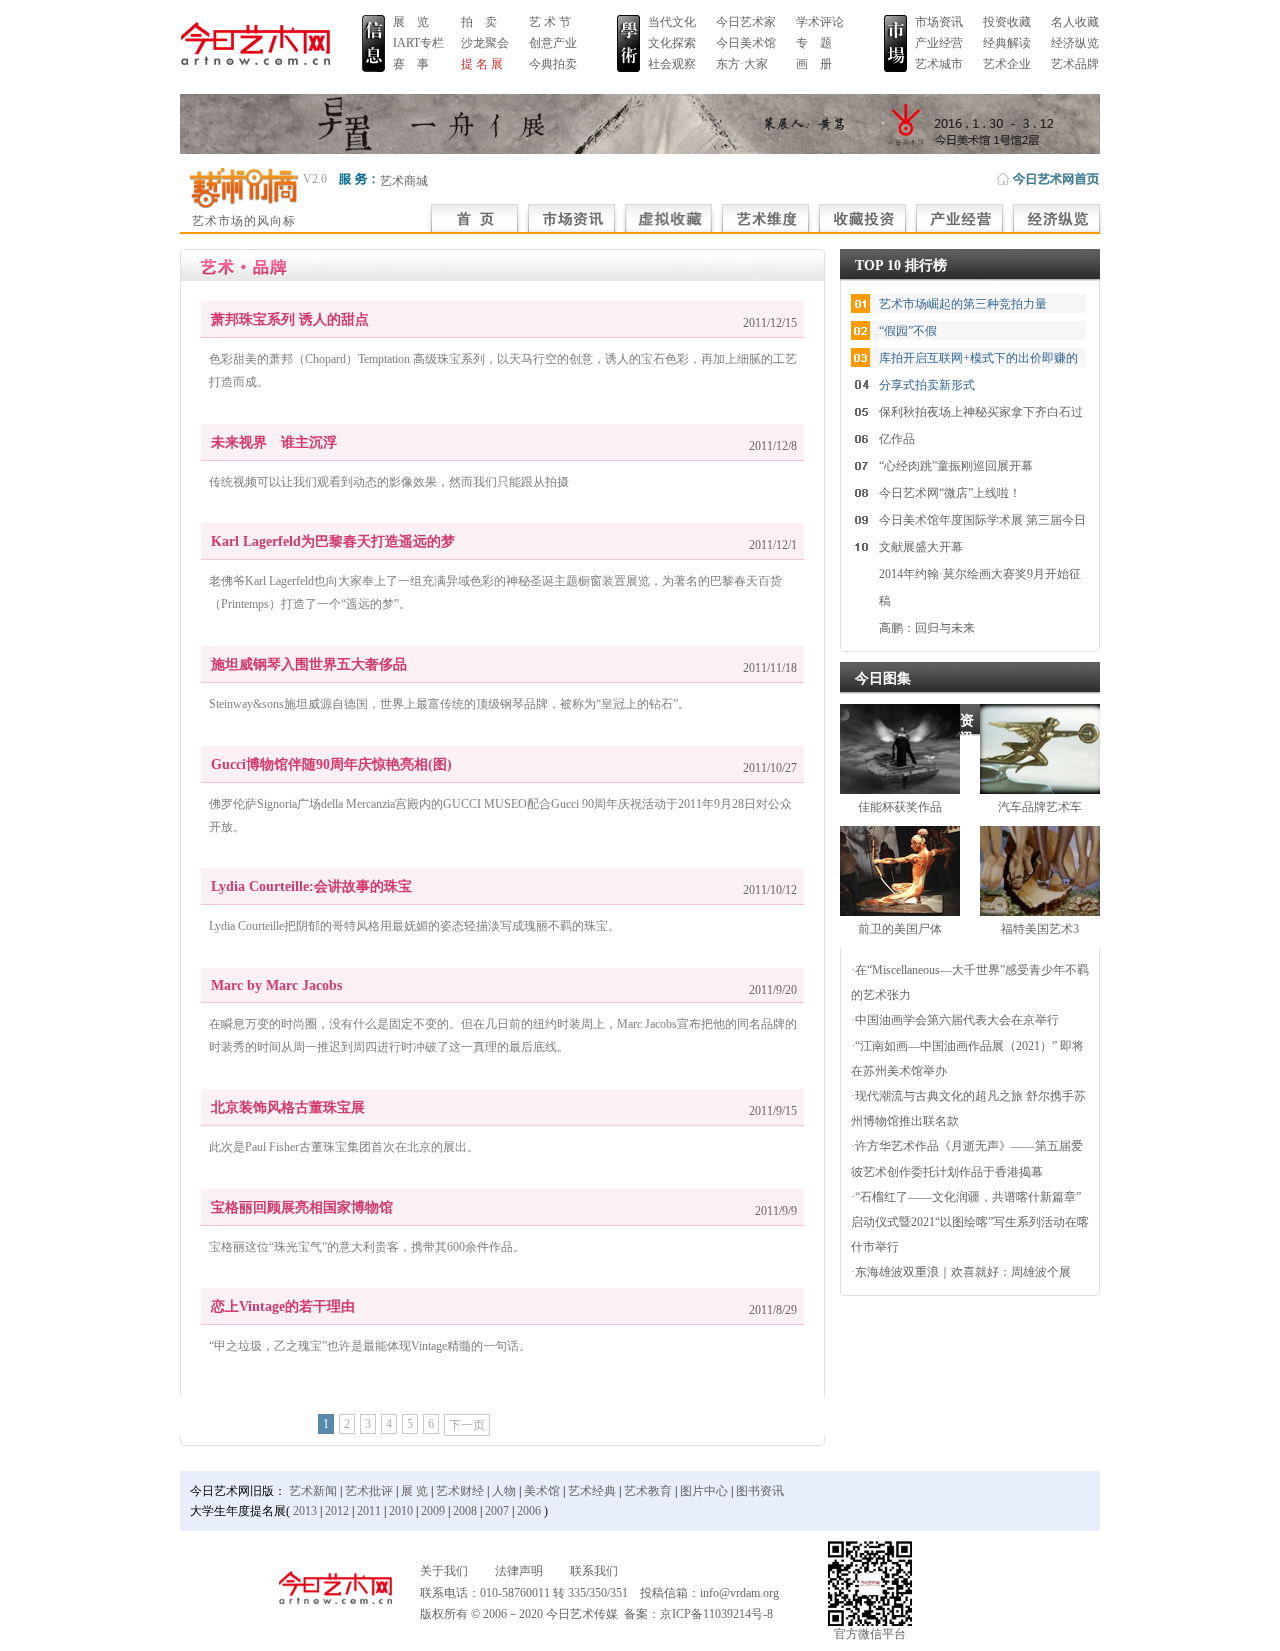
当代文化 (672, 22)
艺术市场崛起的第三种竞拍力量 (963, 304)
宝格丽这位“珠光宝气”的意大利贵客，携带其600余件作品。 (367, 1247)
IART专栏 (418, 43)
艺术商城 (404, 181)
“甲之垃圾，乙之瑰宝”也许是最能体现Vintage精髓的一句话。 (370, 1346)
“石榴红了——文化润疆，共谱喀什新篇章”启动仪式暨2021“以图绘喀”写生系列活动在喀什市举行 (970, 1222)
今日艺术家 (746, 22)
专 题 (814, 43)
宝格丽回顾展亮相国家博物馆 (302, 1207)
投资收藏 (1007, 22)
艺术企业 (1007, 64)
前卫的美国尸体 (900, 929)
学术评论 (820, 22)
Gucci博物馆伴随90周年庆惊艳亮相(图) (331, 764)
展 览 (411, 22)
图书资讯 (760, 1491)
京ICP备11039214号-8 (716, 1614)
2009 (433, 1511)
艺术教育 (648, 1491)
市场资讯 (939, 22)
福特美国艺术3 (1040, 929)
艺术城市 (939, 64)
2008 (465, 1511)
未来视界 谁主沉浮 (274, 442)
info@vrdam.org (739, 1593)
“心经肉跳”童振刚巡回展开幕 (956, 466)
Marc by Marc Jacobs (276, 985)
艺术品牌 (1075, 64)
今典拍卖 (553, 64)
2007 (497, 1511)
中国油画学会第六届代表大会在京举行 (957, 1020)
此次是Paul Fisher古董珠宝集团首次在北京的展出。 (344, 1147)
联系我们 (594, 1571)
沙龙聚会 (485, 43)
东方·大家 (742, 64)
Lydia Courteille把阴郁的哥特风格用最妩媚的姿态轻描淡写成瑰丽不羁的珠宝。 (414, 926)
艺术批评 (369, 1491)
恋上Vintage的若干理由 (283, 1306)
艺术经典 (592, 1491)
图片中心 (704, 1491)
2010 (401, 1511)
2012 (337, 1511)
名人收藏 (1075, 22)
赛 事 (411, 64)
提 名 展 (482, 64)
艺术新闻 (313, 1491)
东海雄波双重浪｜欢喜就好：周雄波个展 (963, 1272)
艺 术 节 (550, 22)
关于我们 (444, 1571)
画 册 (814, 64)
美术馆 (542, 1491)
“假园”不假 (908, 331)
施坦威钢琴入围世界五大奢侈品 (309, 664)
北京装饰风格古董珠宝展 (288, 1107)
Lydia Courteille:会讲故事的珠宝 (311, 886)
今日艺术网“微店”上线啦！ (950, 493)
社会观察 (672, 64)
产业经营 (939, 43)
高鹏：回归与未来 (927, 628)
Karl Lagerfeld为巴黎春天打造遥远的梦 (333, 541)
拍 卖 (479, 22)
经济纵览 (1075, 43)
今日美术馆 (746, 43)
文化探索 (672, 43)
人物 (504, 1491)
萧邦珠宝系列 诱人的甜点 (290, 319)
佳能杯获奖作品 (900, 807)
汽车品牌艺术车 (1040, 807)
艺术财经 (460, 1491)
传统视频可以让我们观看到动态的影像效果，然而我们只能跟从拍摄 (389, 482)
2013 (305, 1511)
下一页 (467, 1425)
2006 (529, 1511)
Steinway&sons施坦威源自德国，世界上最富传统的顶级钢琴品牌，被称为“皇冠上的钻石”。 (449, 704)
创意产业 (553, 43)
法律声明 (519, 1571)
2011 (369, 1511)
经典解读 (1007, 43)
